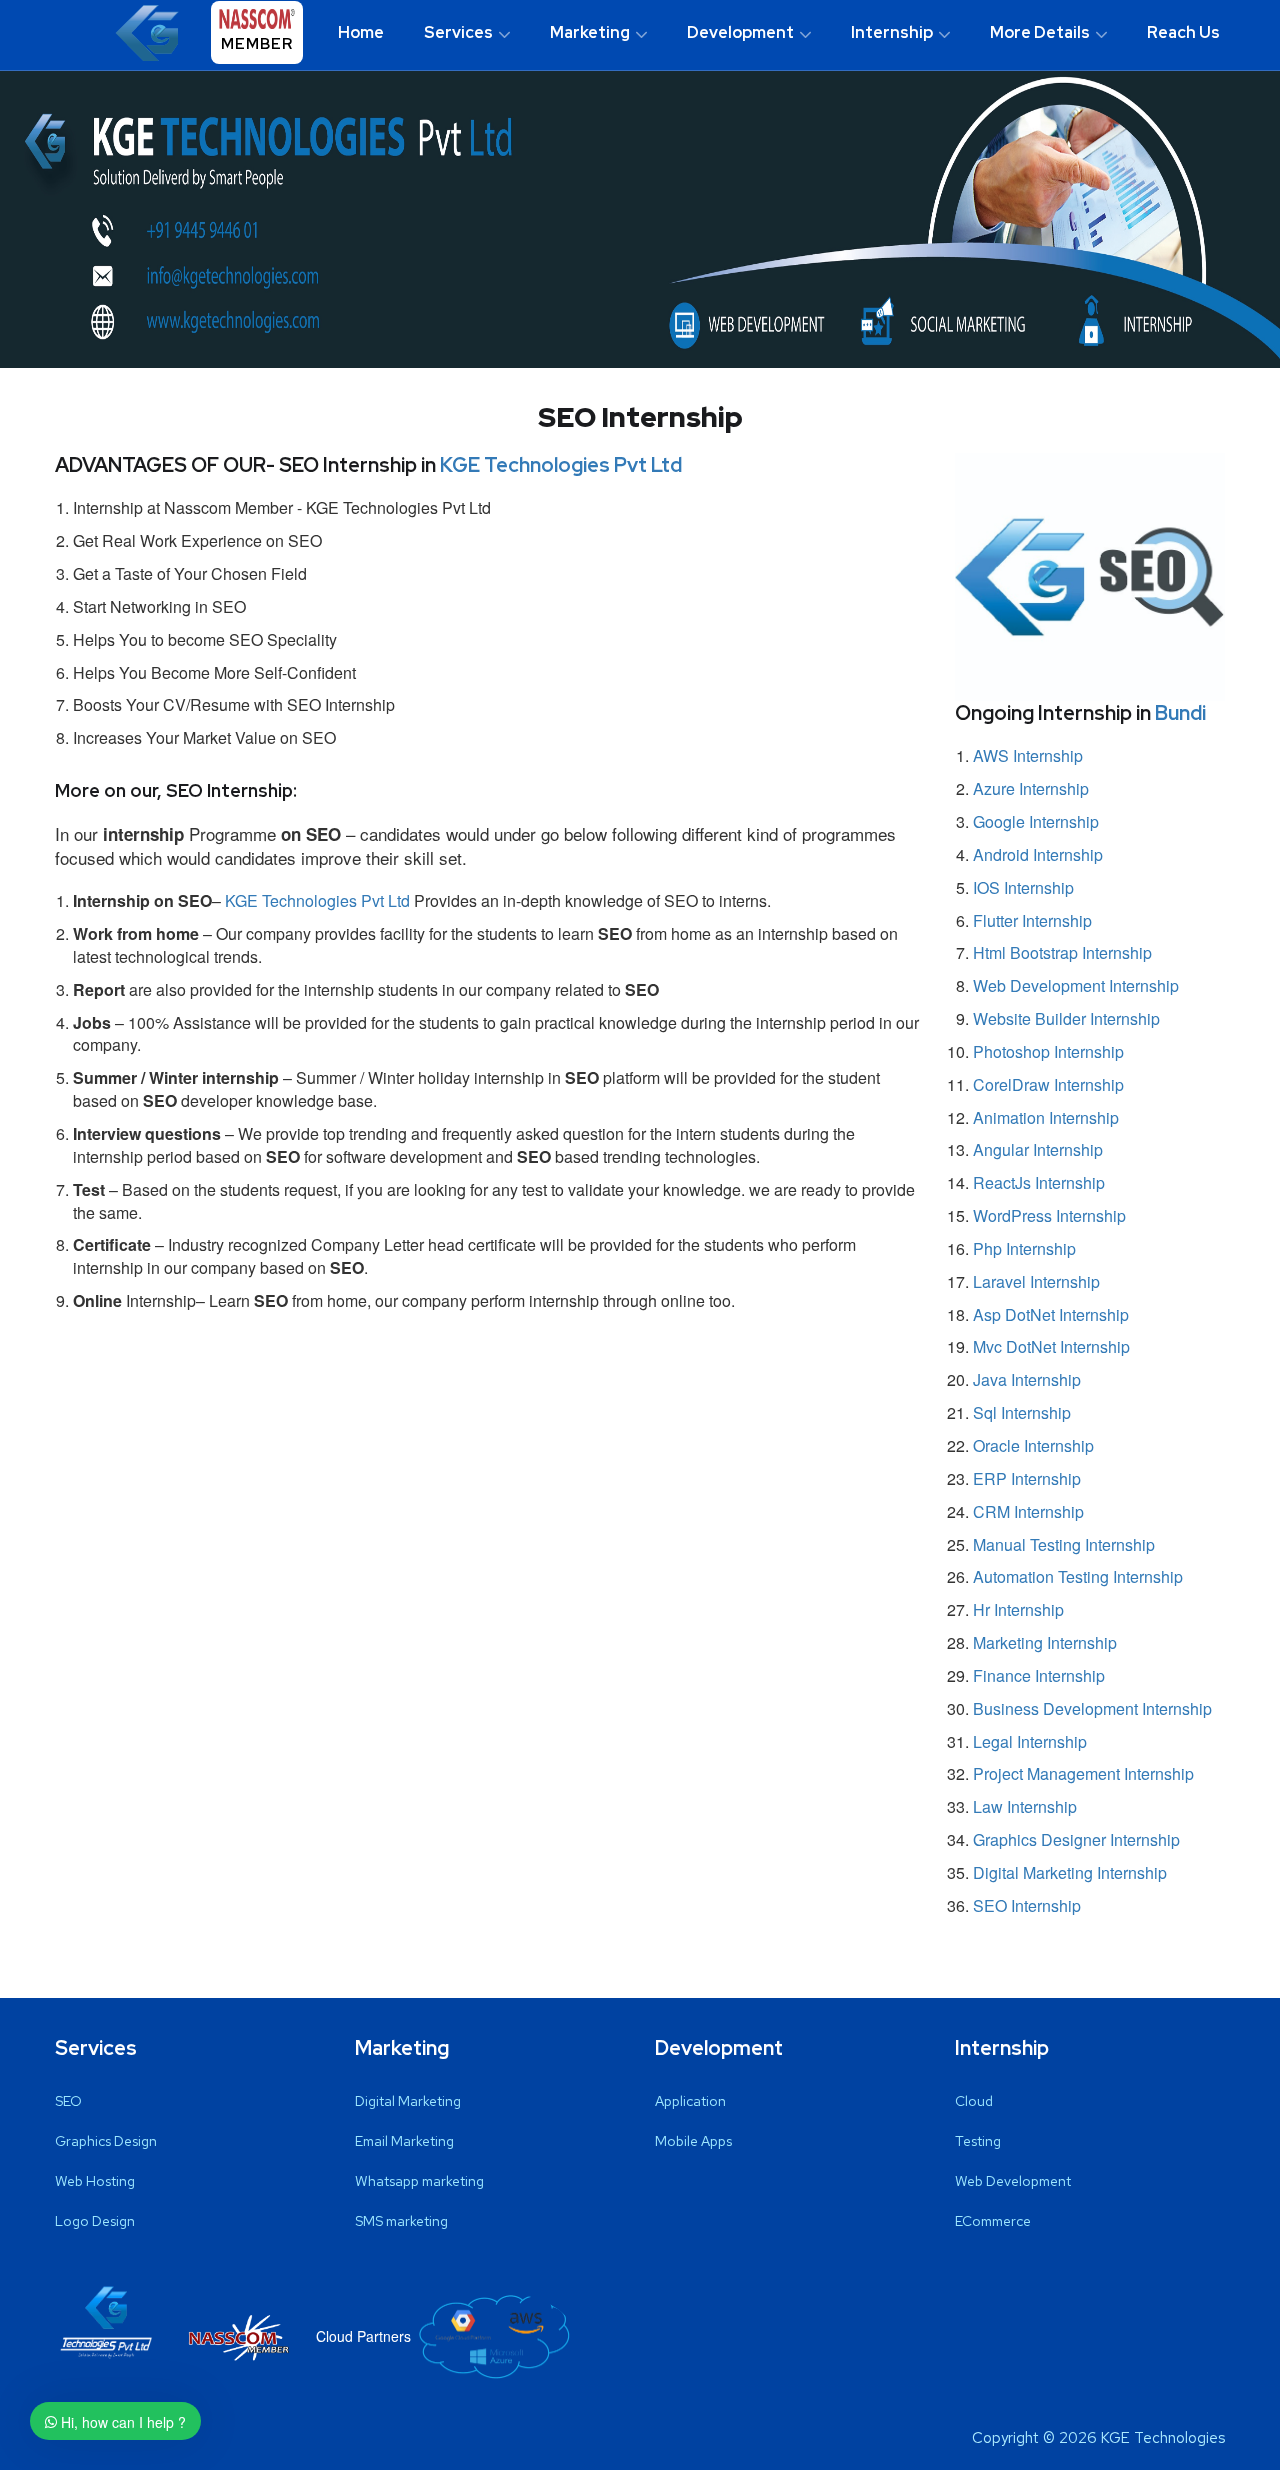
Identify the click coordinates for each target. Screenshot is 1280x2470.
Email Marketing (404, 2141)
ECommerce (993, 2221)
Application (690, 2101)
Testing (978, 2141)
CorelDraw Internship (1048, 1084)
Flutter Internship (1032, 920)
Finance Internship (1039, 1675)
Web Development (1013, 2181)
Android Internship (1038, 854)
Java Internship (1027, 1379)
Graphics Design (106, 2141)
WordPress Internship (1049, 1215)
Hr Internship (1018, 1609)
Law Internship (1025, 1806)
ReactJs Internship (1039, 1182)
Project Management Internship (1083, 1773)
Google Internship (1036, 821)
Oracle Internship (1033, 1445)
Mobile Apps (693, 2141)
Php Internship (1024, 1248)
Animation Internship (1046, 1117)
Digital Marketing (408, 2101)
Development (740, 32)
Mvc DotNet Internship (1051, 1346)
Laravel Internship (1036, 1281)
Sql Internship (1022, 1412)
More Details (1040, 32)
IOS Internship (1023, 887)
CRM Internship (1028, 1511)
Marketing (590, 32)
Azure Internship (1031, 788)
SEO (68, 2101)
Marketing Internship (1045, 1642)
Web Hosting (95, 2181)
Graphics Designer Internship (1076, 1839)
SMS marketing (401, 2221)
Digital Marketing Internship (1070, 1872)
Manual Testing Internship (1064, 1544)
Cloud (974, 2101)
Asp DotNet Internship (1051, 1314)
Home (361, 32)
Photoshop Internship (1048, 1051)
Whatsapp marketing (419, 2181)
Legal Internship (1030, 1741)
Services (458, 32)
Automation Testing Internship (1078, 1576)
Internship (892, 32)
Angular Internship (1038, 1149)
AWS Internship (1028, 755)
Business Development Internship (1092, 1708)
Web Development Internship (1076, 985)
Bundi (1180, 713)
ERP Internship (1027, 1478)
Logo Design (95, 2221)
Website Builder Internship (1066, 1018)
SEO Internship (1027, 1905)
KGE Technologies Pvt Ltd (561, 465)
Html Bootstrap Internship (1062, 952)
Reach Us (1183, 32)
